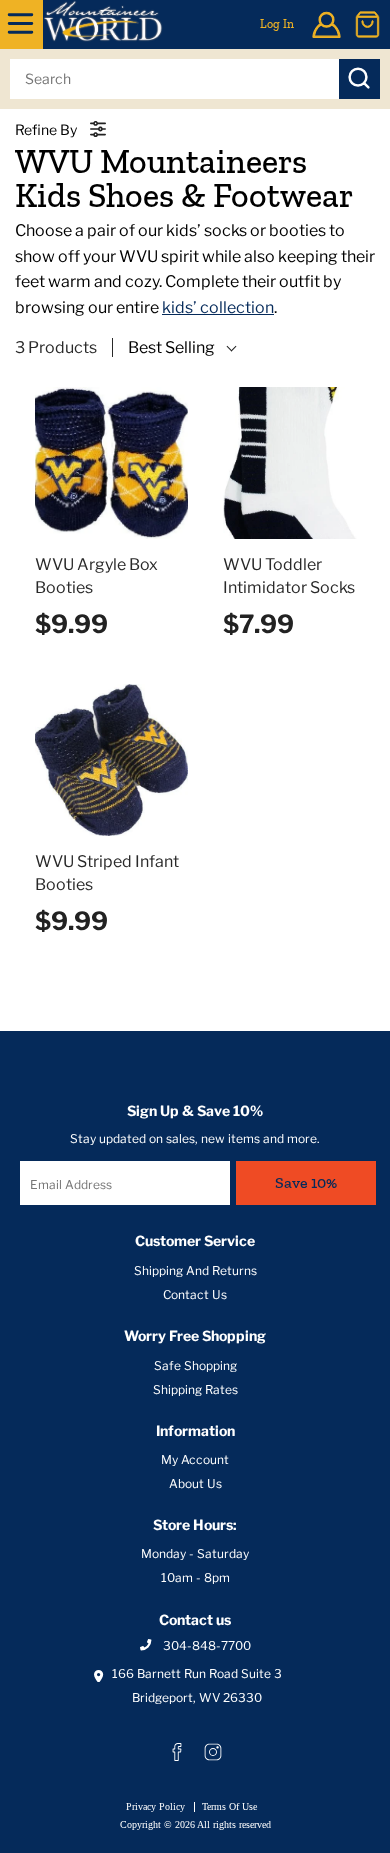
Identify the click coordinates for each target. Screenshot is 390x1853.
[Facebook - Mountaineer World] (177, 1752)
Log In (277, 24)
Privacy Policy (155, 1806)
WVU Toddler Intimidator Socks (289, 576)
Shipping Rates (195, 1389)
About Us (195, 1483)
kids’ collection (218, 307)
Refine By (46, 129)
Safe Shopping (195, 1365)
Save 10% (306, 1182)
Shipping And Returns (195, 1270)
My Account (195, 1459)
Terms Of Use (229, 1806)
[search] (174, 79)
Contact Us (195, 1294)
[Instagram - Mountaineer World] (213, 1752)
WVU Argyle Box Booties (96, 576)
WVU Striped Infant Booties (107, 873)
